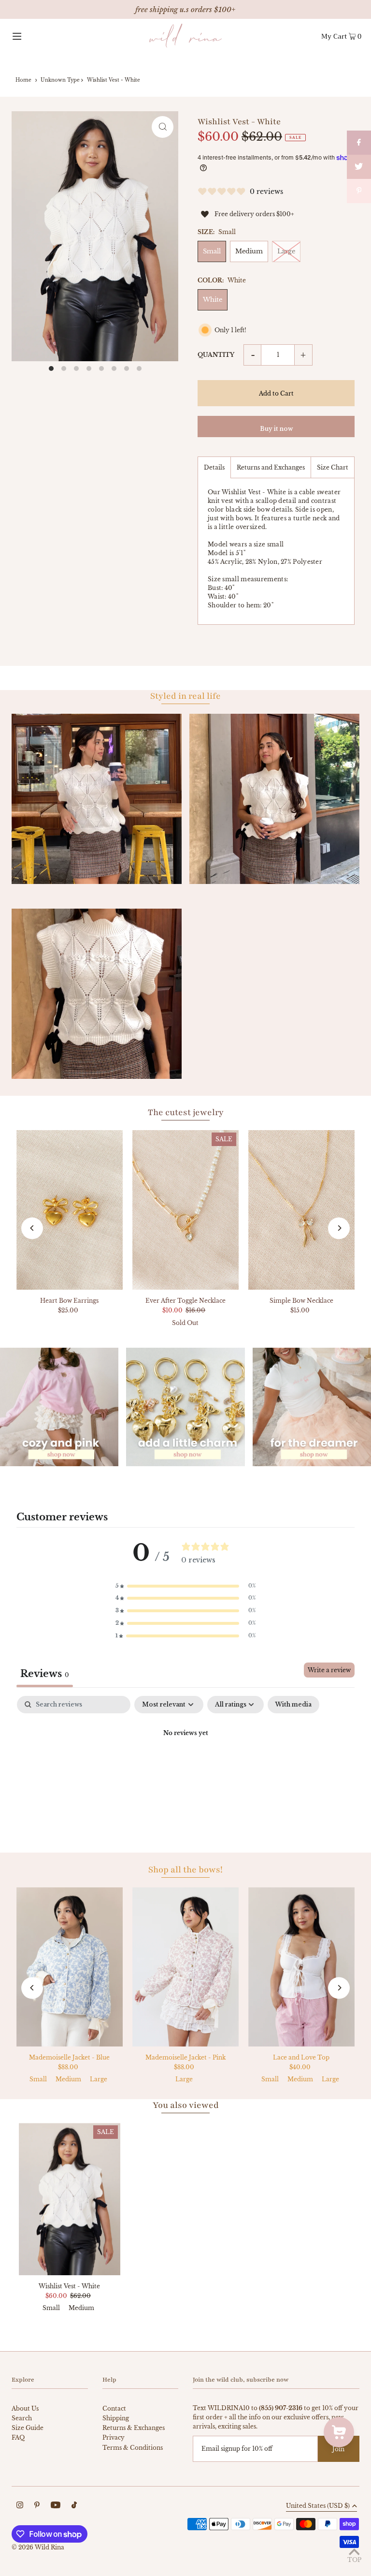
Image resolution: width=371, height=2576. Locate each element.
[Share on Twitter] (359, 167)
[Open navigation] (34, 36)
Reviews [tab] (45, 1674)
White (213, 300)
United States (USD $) (318, 2506)
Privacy (114, 2437)
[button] (185, 1586)
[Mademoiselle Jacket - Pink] (185, 1967)
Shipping (116, 2418)
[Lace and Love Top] (301, 1967)
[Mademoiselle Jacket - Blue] (70, 1967)
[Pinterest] (37, 2506)
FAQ (18, 2437)
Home (23, 80)
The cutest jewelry (186, 1112)
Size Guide (28, 2428)
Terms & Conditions (133, 2448)
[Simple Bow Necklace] (301, 1210)
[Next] (339, 1228)
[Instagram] (20, 2506)
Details (214, 467)
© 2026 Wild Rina (38, 2547)
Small (212, 251)
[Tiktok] (74, 2506)
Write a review (329, 1670)
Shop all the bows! (185, 1869)
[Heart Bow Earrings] (70, 1210)
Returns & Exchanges (134, 2428)
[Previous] (32, 1228)
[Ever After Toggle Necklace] (185, 1210)
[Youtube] (56, 2506)
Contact (114, 2408)
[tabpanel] (185, 1766)
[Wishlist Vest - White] (70, 2199)
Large (286, 251)
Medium (249, 251)
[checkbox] (293, 1705)
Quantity (216, 355)
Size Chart (333, 467)
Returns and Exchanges (271, 467)
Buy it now (276, 429)
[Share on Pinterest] (359, 191)
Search (22, 2418)
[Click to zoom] (163, 127)
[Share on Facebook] (359, 143)
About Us (25, 2408)
